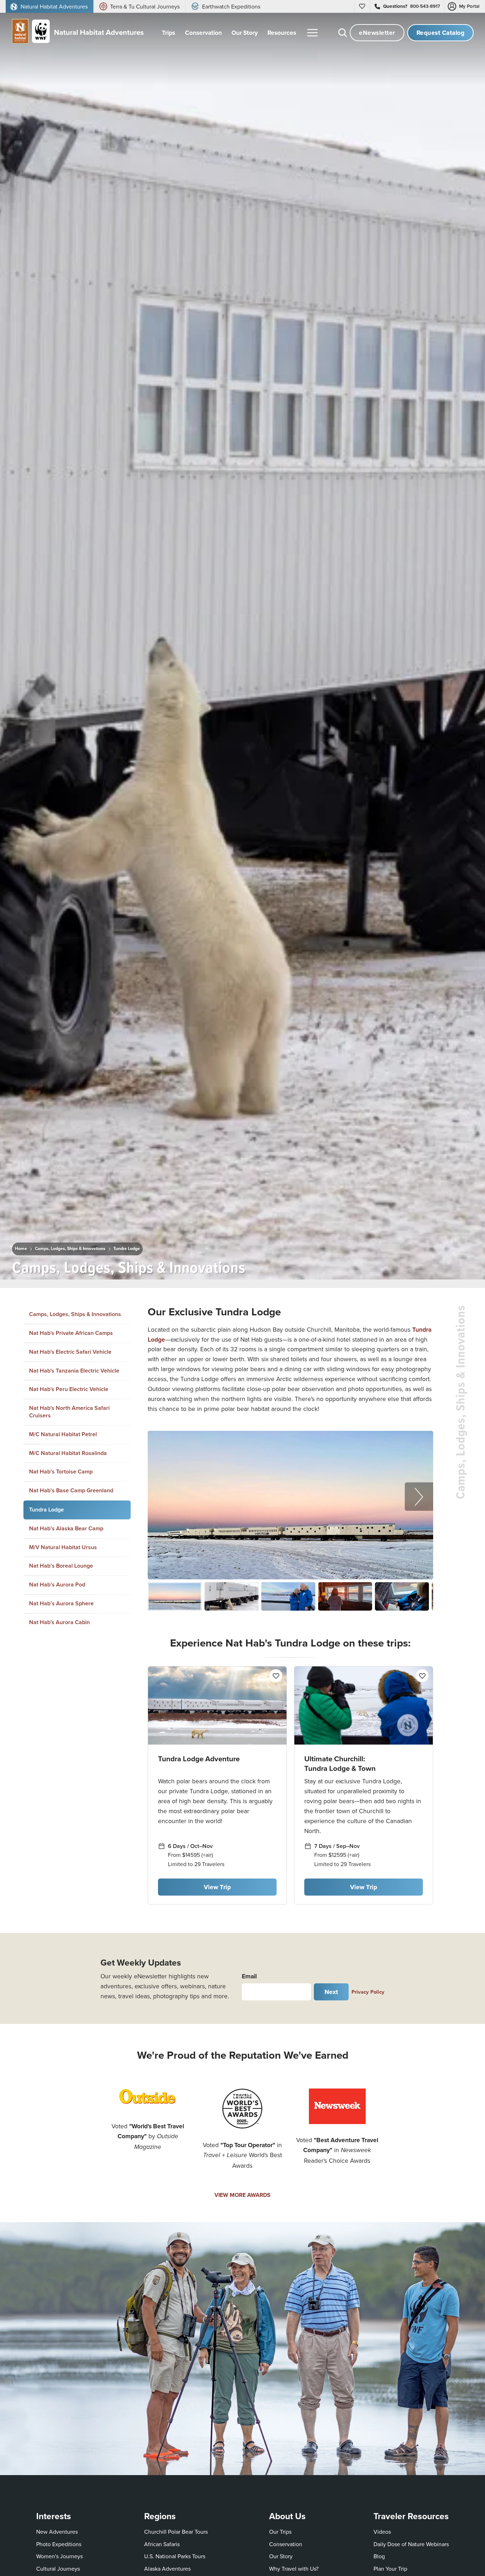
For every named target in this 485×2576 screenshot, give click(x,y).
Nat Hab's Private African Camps (71, 1333)
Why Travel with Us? (294, 2569)
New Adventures (57, 2532)
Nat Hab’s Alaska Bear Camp (66, 1528)
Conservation (286, 2544)
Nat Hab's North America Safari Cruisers (69, 1412)
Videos (382, 2532)
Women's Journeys (59, 2556)
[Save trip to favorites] (257, 1265)
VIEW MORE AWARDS (243, 2195)
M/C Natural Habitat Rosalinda (68, 1453)
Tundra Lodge (127, 1249)
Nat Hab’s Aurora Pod (57, 1585)
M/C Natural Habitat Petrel (63, 1434)
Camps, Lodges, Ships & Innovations (70, 1249)
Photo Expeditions (59, 2544)
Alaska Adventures (167, 2569)
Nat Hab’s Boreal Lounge (61, 1566)
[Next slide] (419, 1497)
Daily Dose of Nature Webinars (411, 2544)
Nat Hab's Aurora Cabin (59, 1622)
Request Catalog (441, 33)
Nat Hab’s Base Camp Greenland (71, 1490)
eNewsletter (377, 33)
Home (21, 1249)
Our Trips (280, 2532)
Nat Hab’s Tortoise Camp (61, 1472)
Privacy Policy (368, 1992)
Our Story (281, 2556)
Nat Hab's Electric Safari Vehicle (70, 1352)
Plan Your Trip (390, 2569)
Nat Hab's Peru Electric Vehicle (69, 1389)
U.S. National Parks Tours (175, 2556)
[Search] (343, 33)
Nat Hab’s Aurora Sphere (61, 1603)
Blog (379, 2556)
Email (249, 1976)
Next (331, 1992)
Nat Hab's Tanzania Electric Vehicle (74, 1370)
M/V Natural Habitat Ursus (63, 1547)
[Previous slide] (162, 1497)
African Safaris (162, 2544)
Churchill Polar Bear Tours (176, 2532)
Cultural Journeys (58, 2569)
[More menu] (312, 33)
